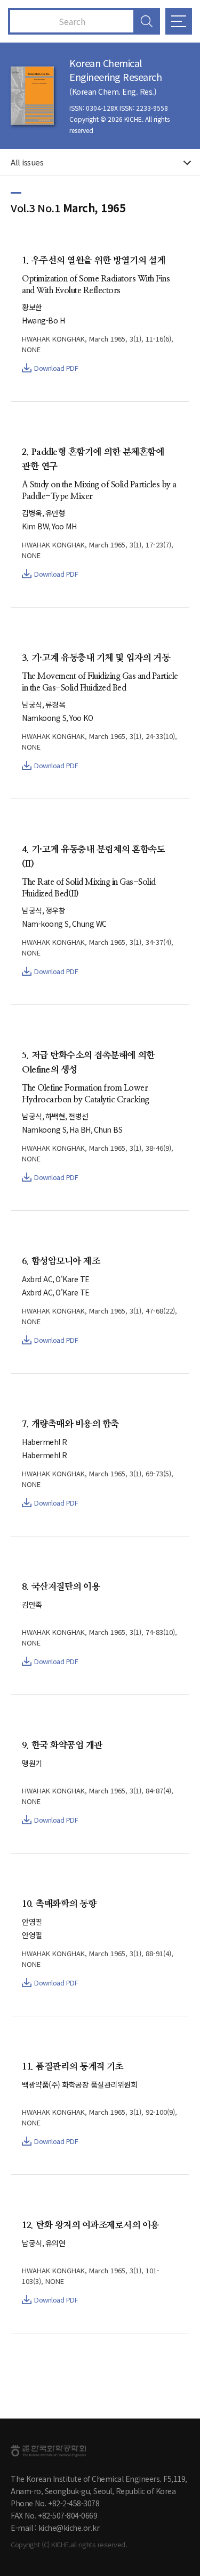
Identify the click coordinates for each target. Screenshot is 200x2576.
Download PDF (56, 368)
